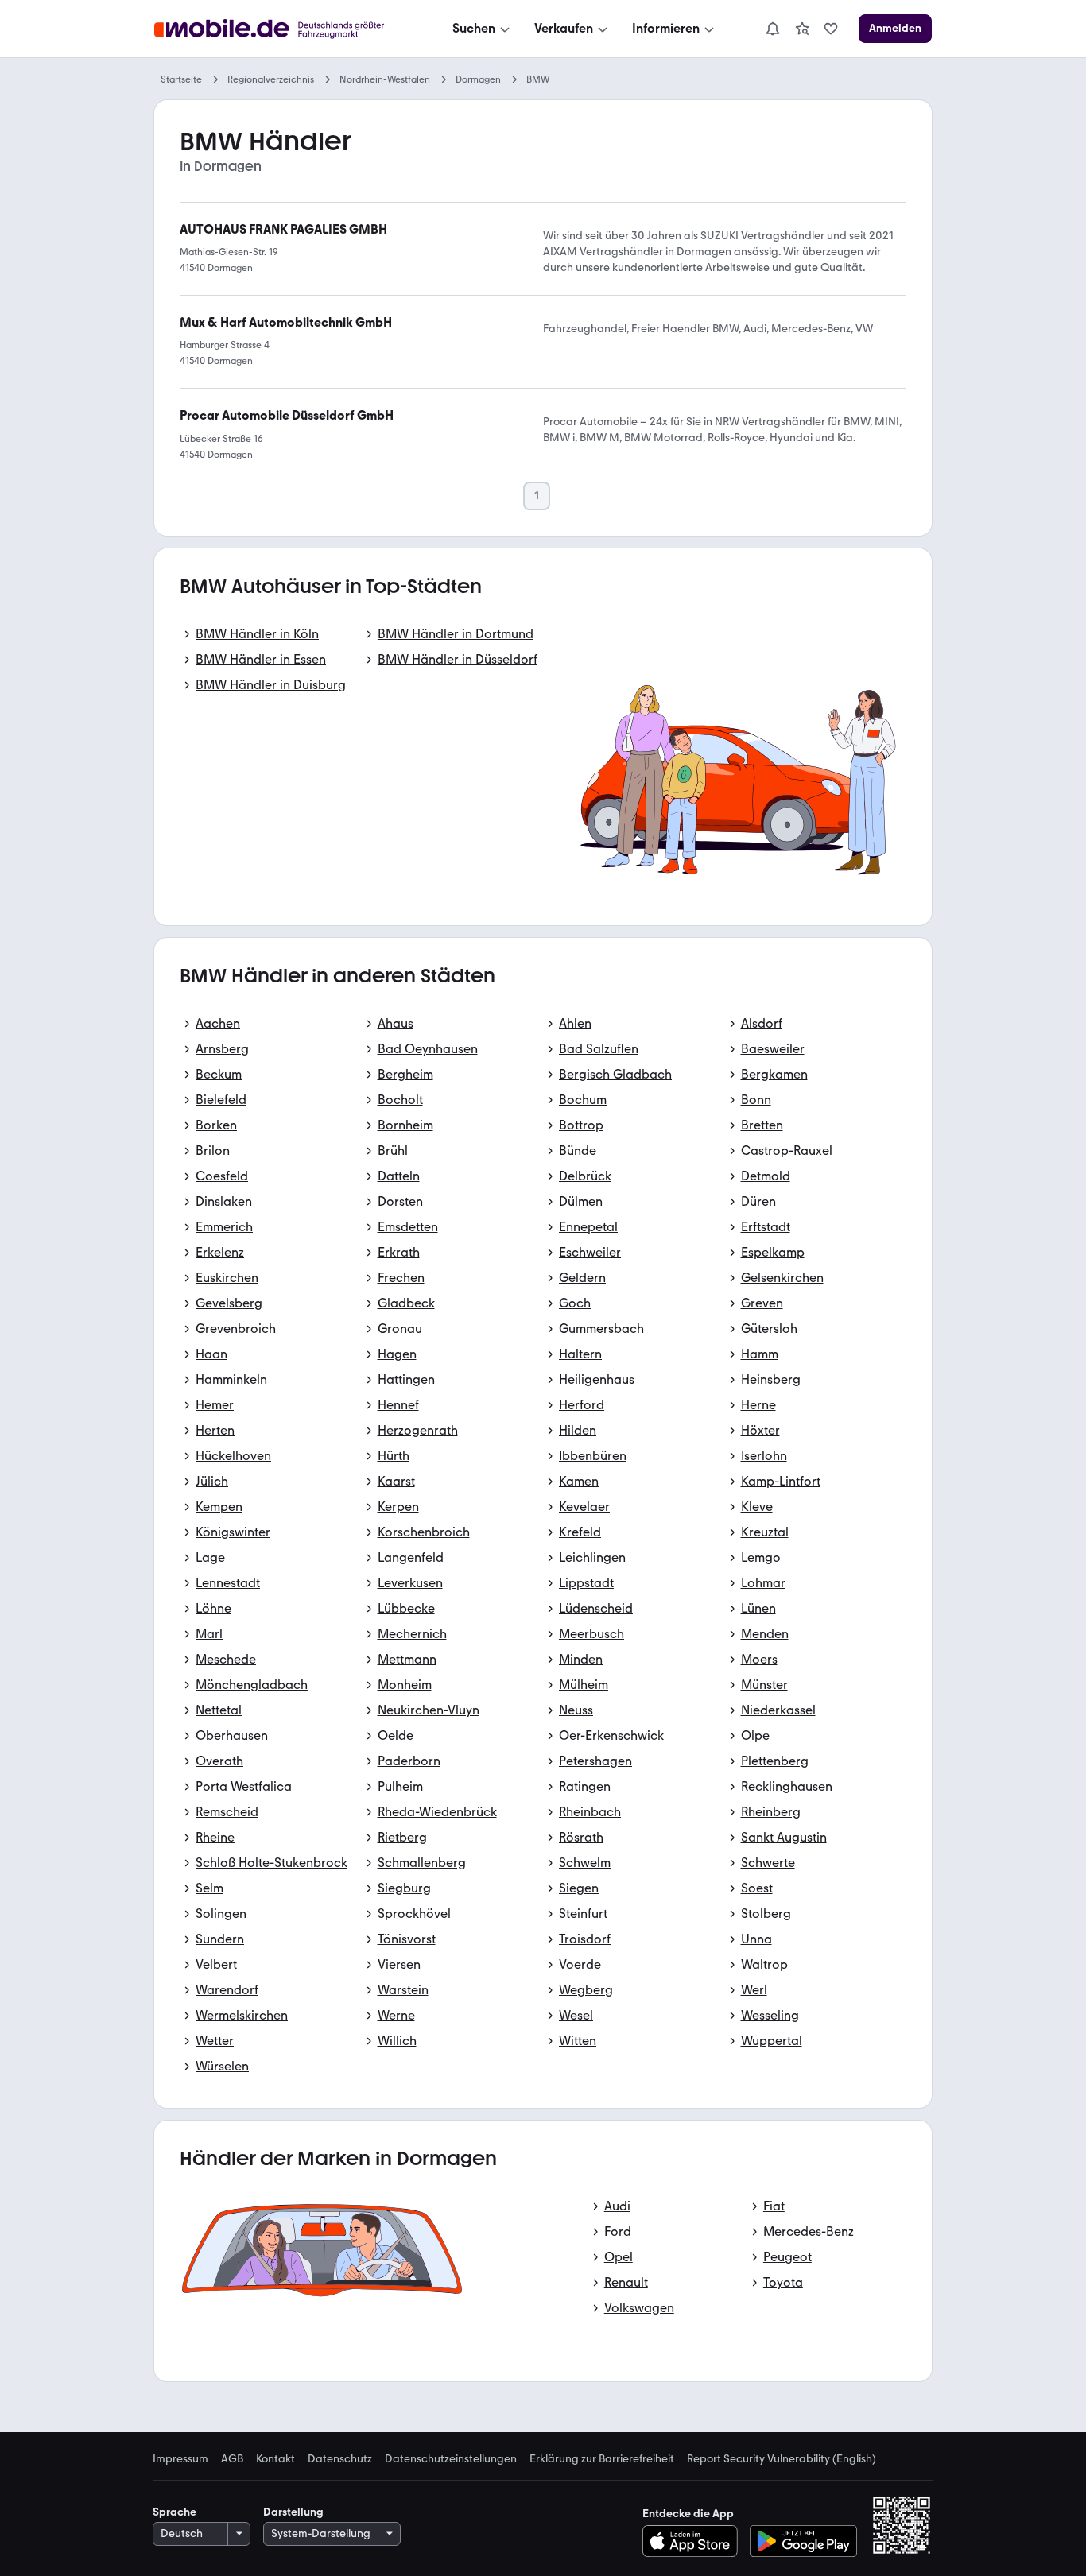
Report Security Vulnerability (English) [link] (782, 2459)
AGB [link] (232, 2459)
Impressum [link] (180, 2459)
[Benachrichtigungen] (772, 29)
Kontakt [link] (275, 2459)
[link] (802, 29)
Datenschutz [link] (340, 2459)
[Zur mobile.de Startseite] (283, 29)
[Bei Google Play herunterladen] (803, 2541)
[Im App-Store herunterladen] (694, 2541)
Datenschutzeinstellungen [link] (451, 2459)
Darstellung (293, 2512)
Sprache (175, 2512)
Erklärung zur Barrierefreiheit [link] (602, 2459)
